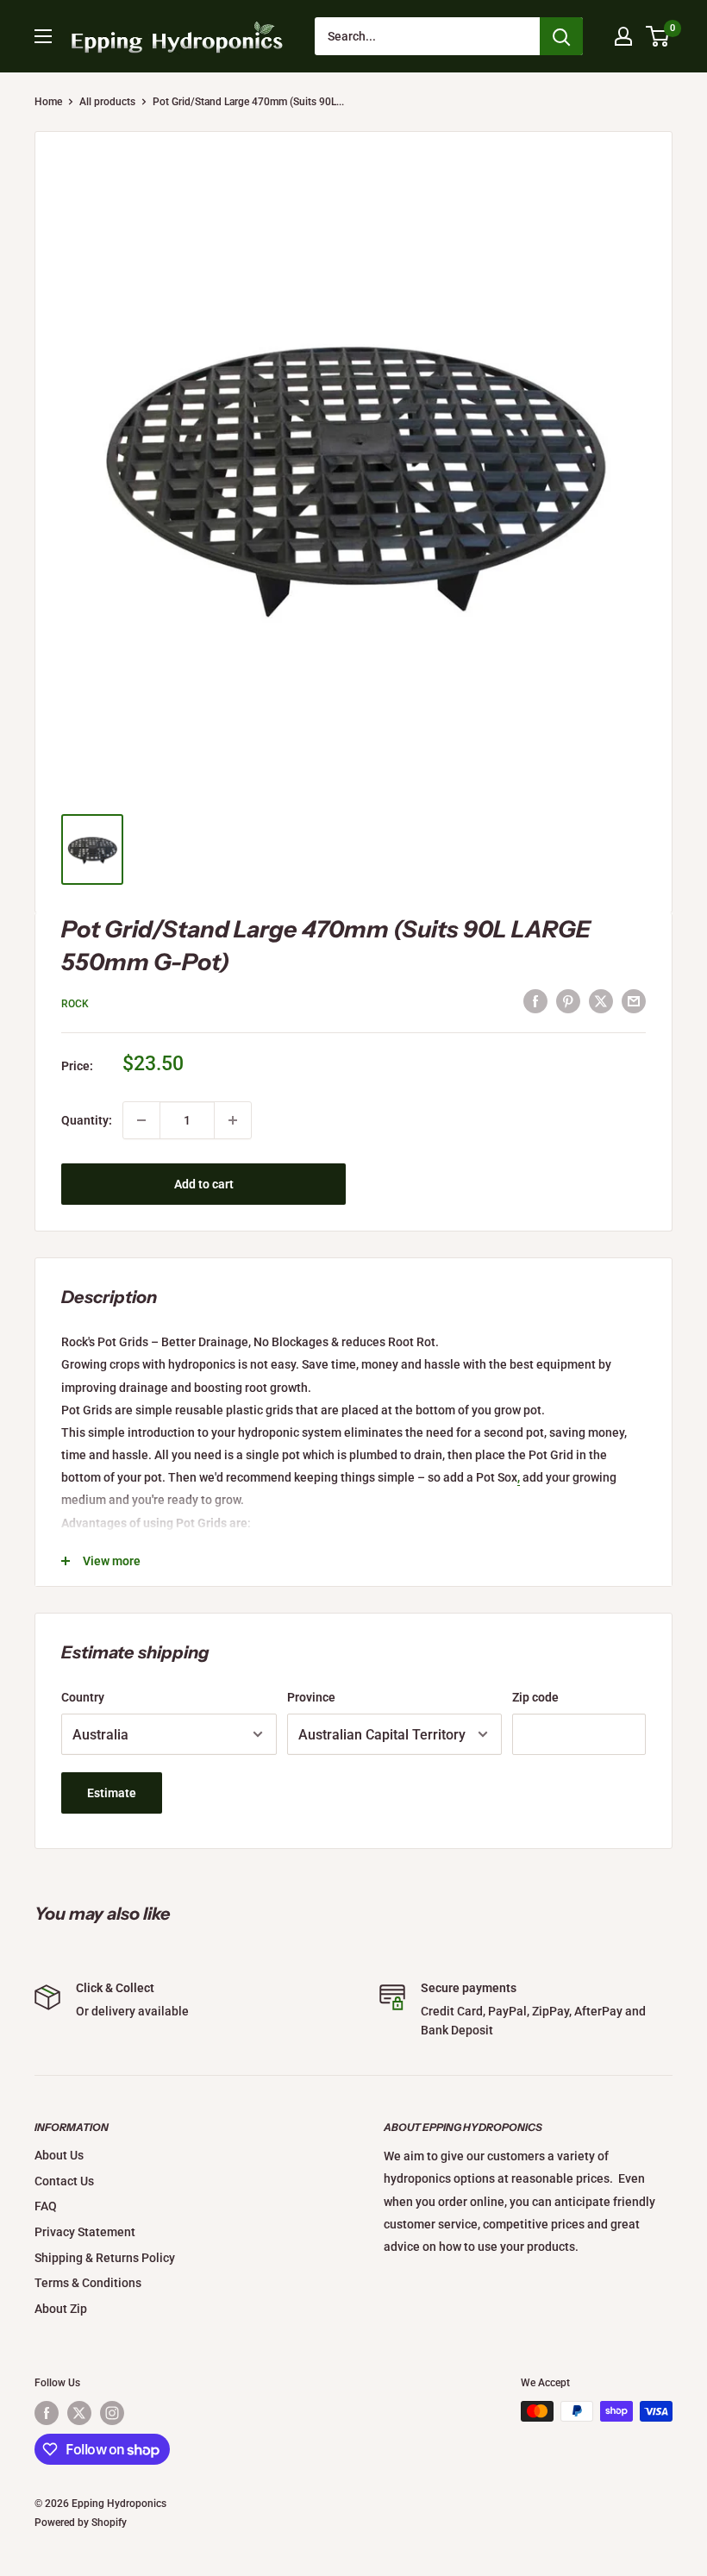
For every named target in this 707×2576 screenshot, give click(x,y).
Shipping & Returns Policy (105, 2258)
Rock (75, 1004)
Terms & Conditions (88, 2283)
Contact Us (64, 2181)
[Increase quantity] (233, 1120)
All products (107, 102)
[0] (658, 36)
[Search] (561, 36)
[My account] (623, 36)
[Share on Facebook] (535, 1001)
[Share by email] (634, 1001)
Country (83, 1697)
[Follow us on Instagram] (112, 2413)
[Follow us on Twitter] (79, 2413)
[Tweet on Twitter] (601, 1001)
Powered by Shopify (81, 2523)
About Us (59, 2155)
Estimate (112, 1793)
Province (311, 1697)
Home (48, 102)
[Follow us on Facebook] (47, 2413)
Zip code (535, 1697)
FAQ (46, 2206)
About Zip (61, 2309)
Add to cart (204, 1184)
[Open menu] (43, 36)
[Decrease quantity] (141, 1120)
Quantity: (87, 1120)
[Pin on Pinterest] (568, 1001)
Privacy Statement (85, 2232)
